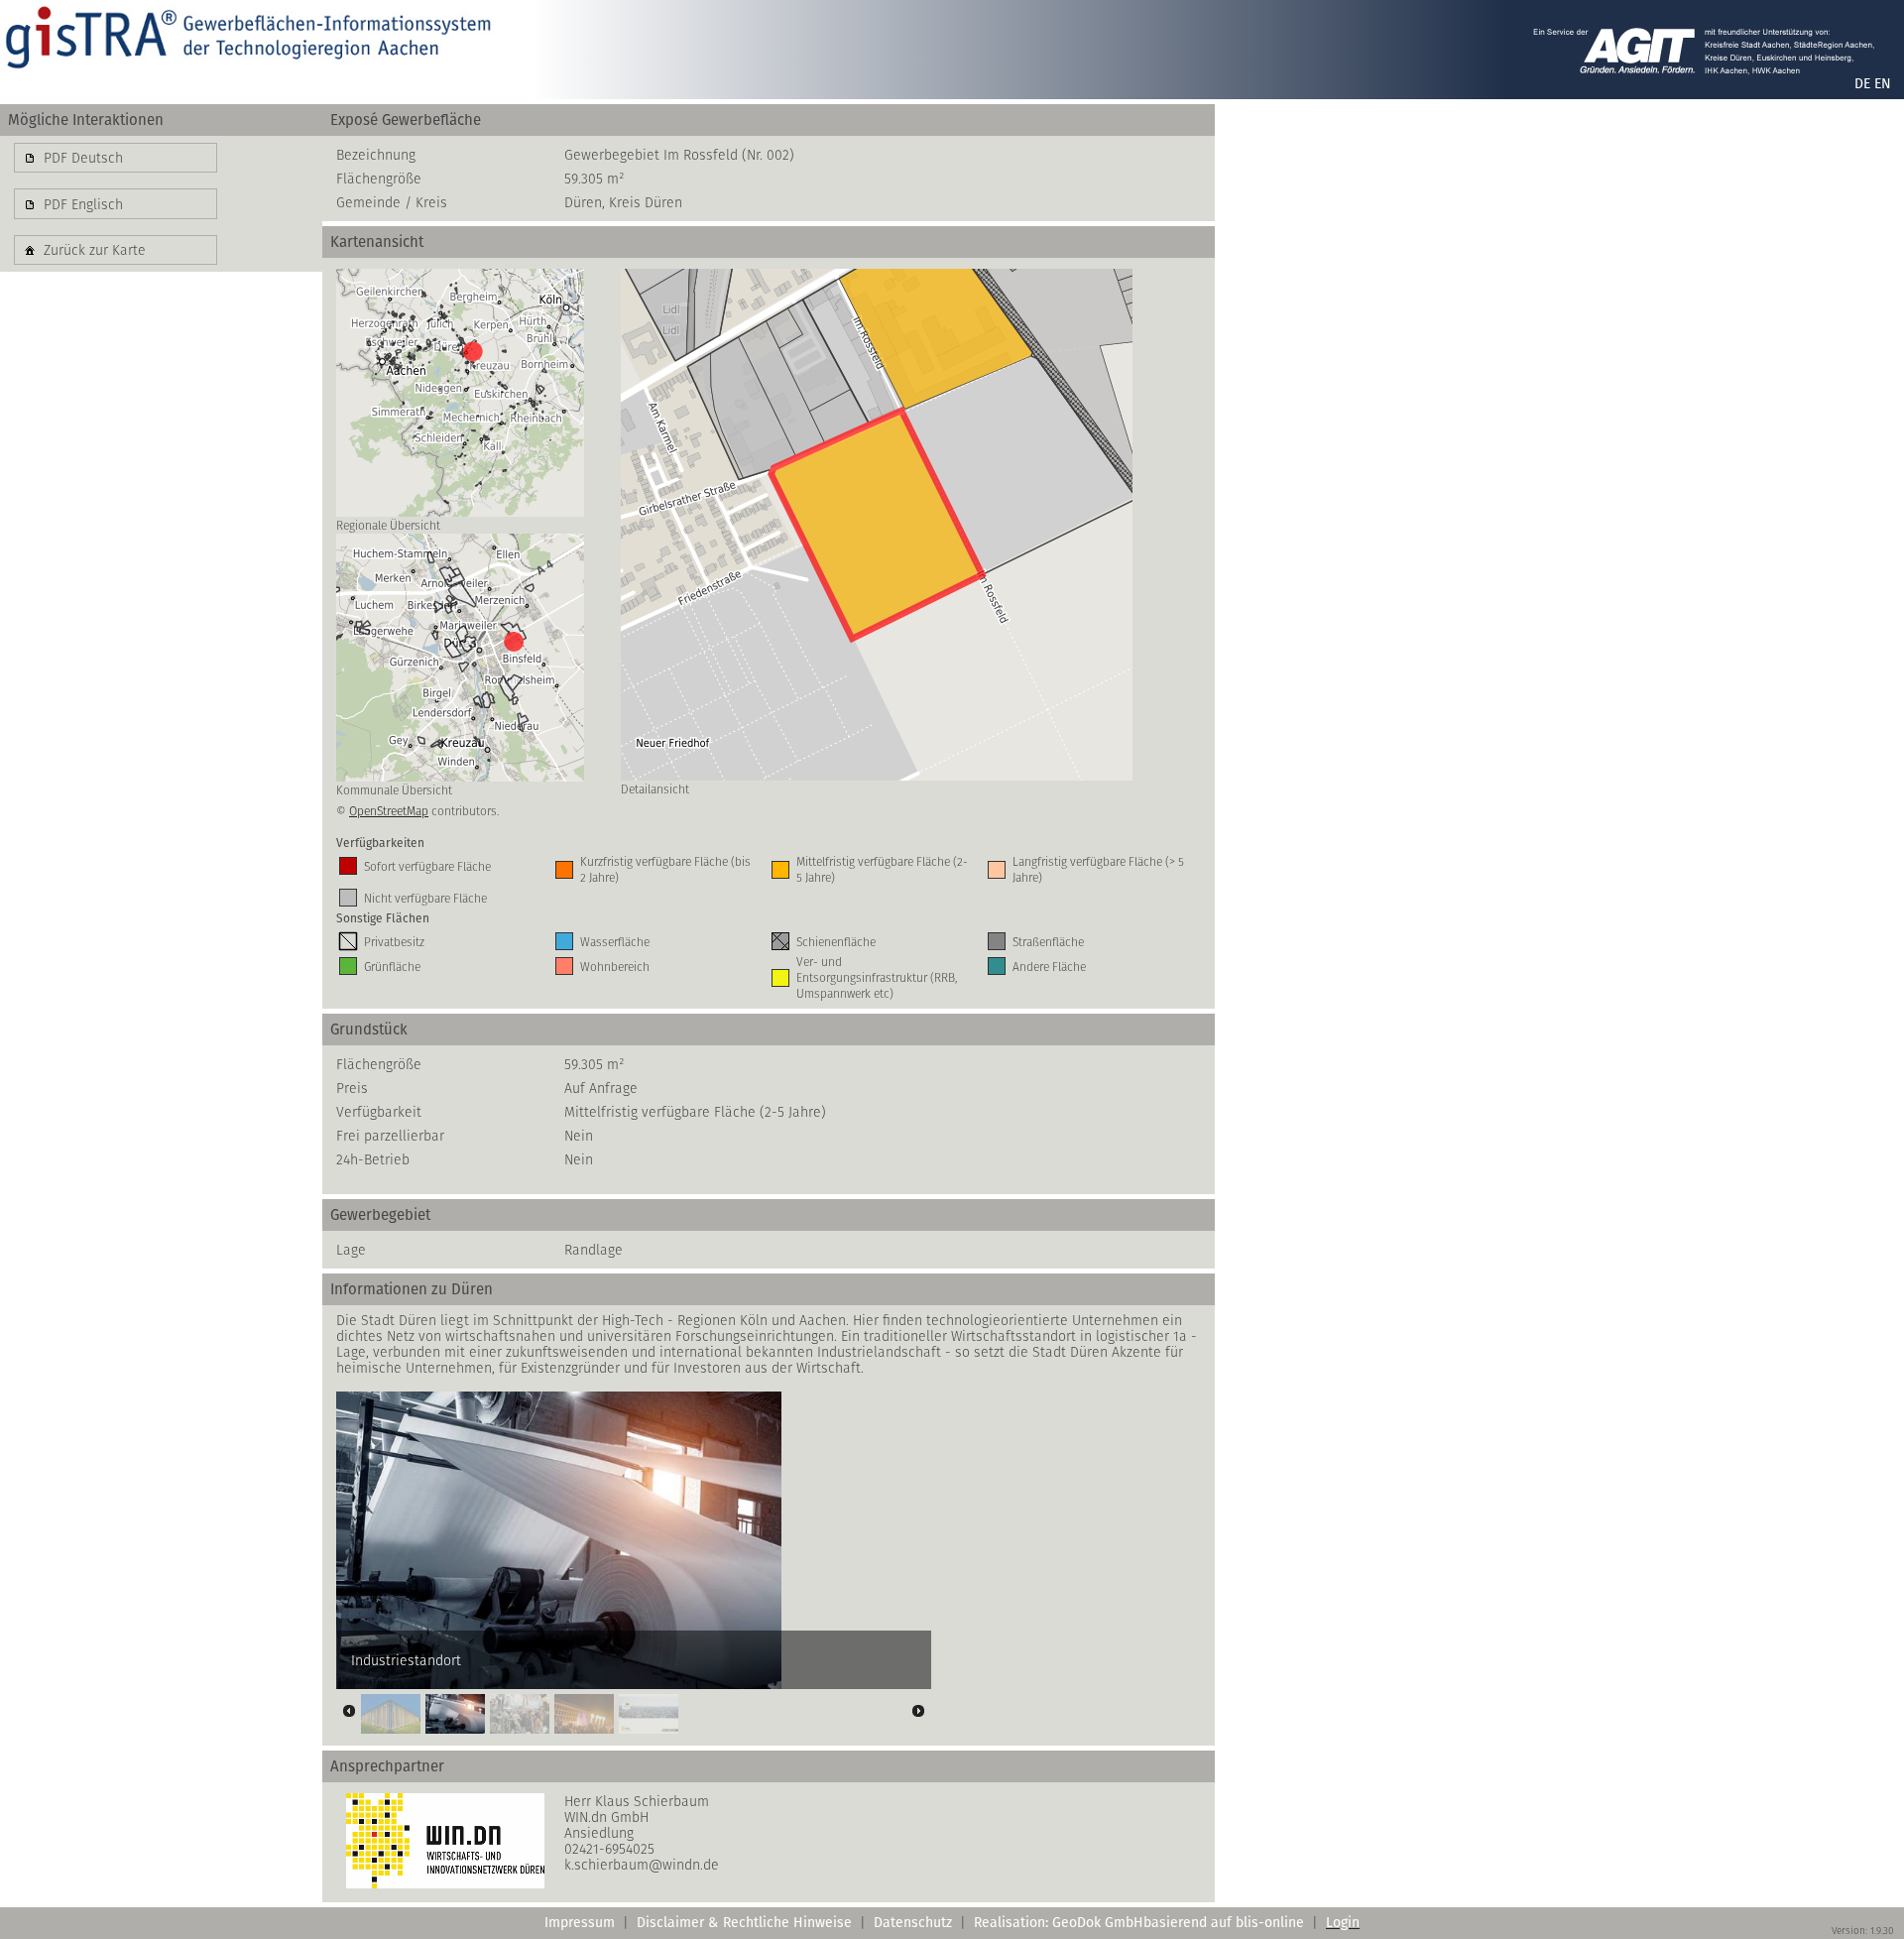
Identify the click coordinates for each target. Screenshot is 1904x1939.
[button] (116, 158)
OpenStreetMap (389, 811)
